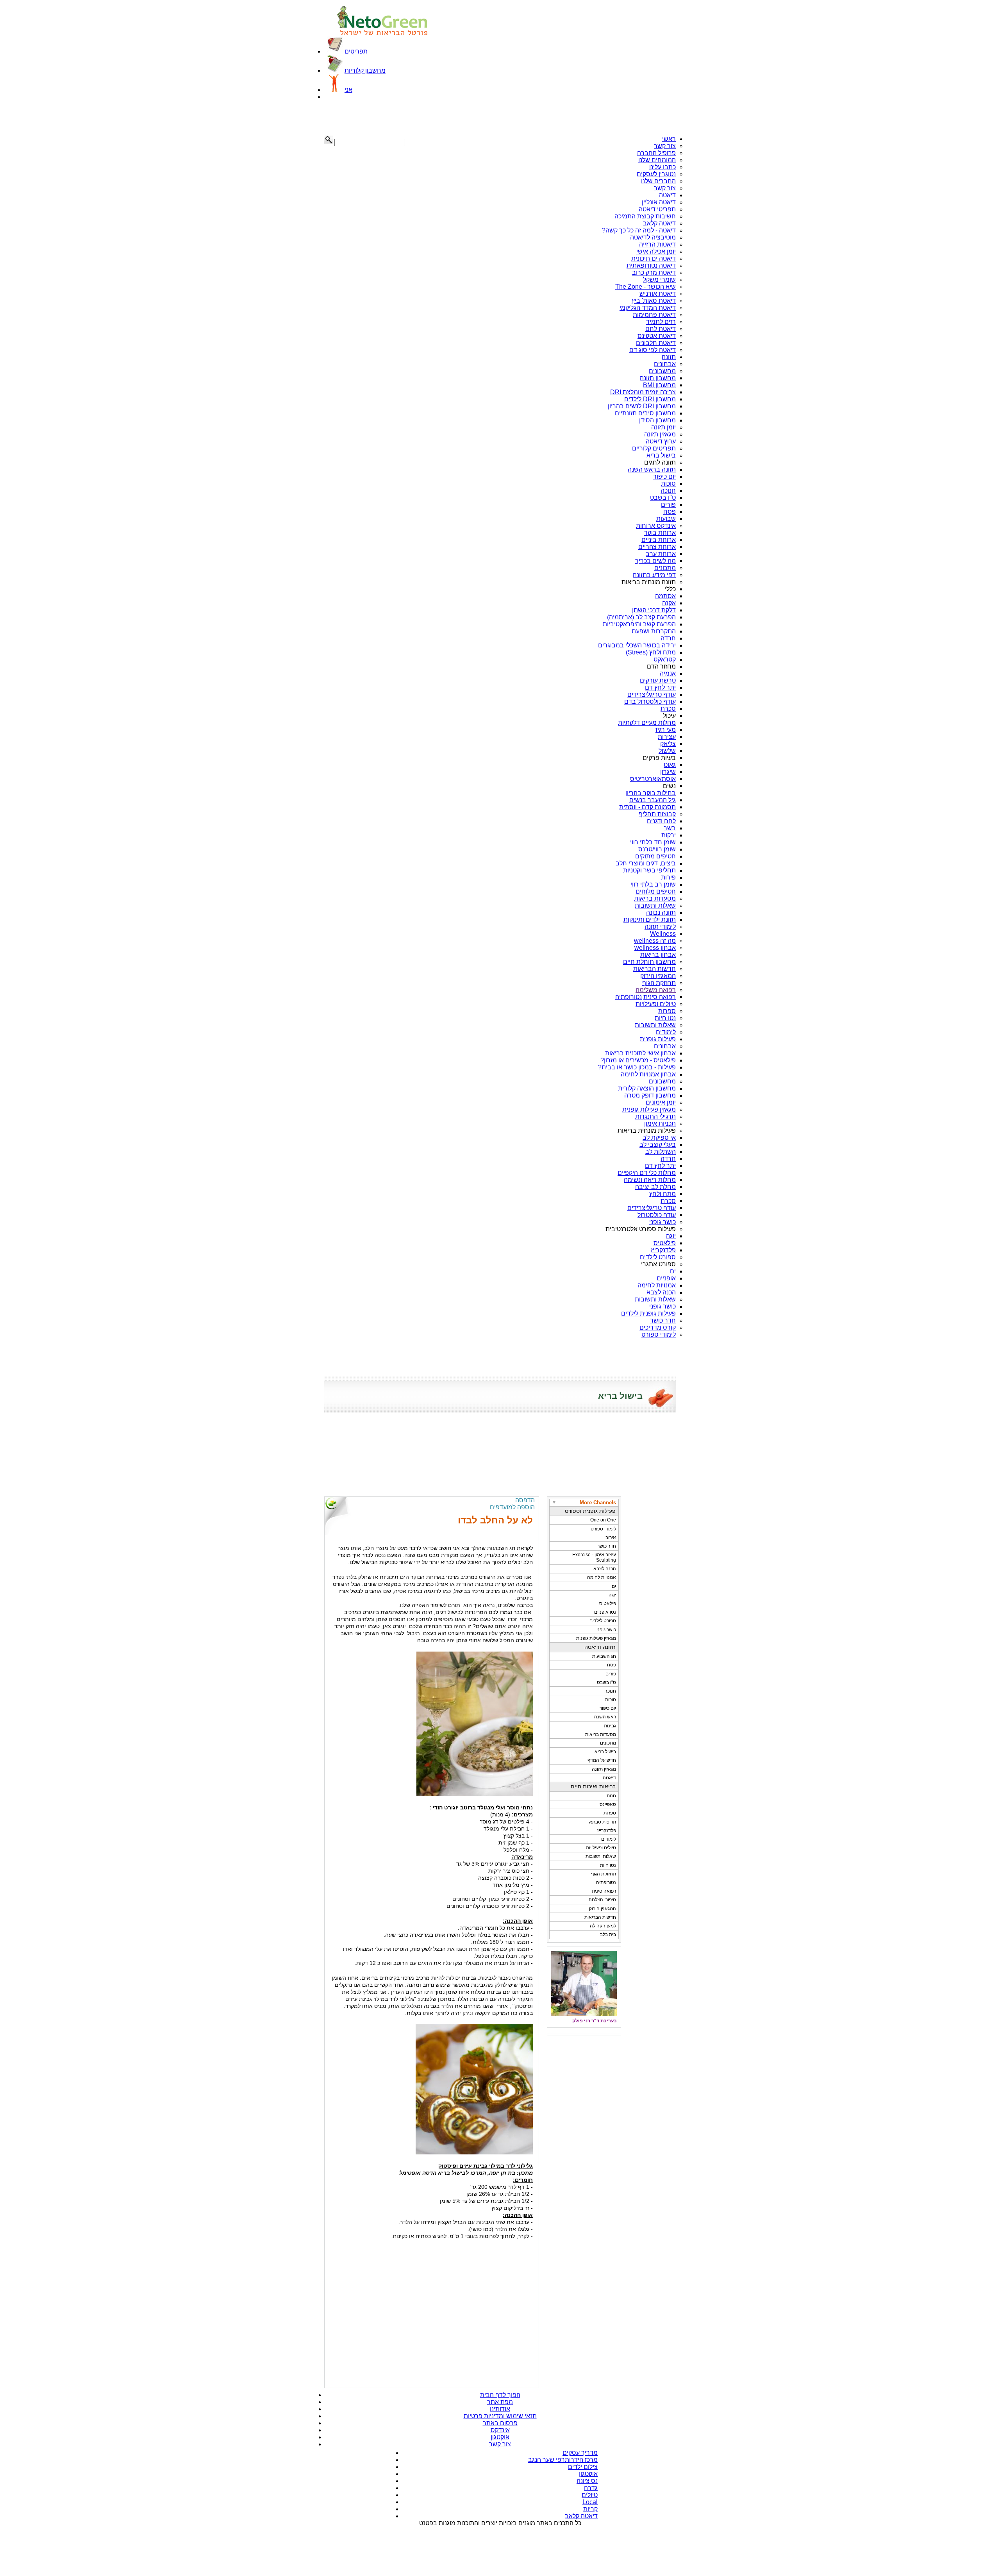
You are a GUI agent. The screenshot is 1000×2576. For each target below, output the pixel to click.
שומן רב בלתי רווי (653, 884)
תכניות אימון (660, 1124)
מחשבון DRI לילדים (650, 399)
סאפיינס (608, 1804)
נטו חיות (665, 1018)
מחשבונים (662, 371)
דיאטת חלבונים (656, 343)
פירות (668, 877)
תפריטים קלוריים (654, 448)
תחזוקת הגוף (659, 983)
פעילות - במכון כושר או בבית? (637, 1067)
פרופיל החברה (656, 153)
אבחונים (665, 364)
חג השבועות (604, 1656)
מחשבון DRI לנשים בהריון (642, 406)
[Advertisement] (363, 118)
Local (590, 2502)
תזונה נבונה (661, 913)
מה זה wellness (655, 941)
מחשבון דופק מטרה (650, 1095)
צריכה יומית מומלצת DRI (643, 392)
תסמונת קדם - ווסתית (647, 807)
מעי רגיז (666, 730)
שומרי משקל (659, 280)
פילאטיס (665, 1243)
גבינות (610, 1726)
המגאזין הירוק (603, 1909)
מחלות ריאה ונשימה (650, 1180)
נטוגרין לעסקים (656, 174)
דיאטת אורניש (658, 294)
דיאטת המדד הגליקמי (648, 308)
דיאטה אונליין (659, 202)
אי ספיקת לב (659, 1138)
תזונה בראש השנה (652, 469)
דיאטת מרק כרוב (654, 273)
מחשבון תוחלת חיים (649, 962)
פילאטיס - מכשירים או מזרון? (638, 1060)
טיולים (590, 2495)
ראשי (669, 139)
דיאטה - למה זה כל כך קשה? (639, 230)
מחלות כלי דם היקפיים (647, 1173)
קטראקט (665, 659)
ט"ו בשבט (663, 498)
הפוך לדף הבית (500, 2395)
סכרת (668, 709)
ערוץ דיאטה (661, 441)
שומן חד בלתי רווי (653, 842)
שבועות (666, 519)
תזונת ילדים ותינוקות (650, 920)
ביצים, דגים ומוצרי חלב (646, 863)
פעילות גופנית (658, 1039)
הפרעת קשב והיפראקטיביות (639, 624)
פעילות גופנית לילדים (648, 1313)
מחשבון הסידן (657, 420)
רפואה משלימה (656, 990)
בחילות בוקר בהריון (651, 793)
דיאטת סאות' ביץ (654, 301)
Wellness (663, 934)
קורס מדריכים (658, 1327)
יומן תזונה (663, 427)
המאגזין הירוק (658, 976)
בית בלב (608, 1934)
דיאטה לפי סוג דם (653, 350)
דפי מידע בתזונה (654, 575)
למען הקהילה (603, 1926)
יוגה (671, 1236)
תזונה (669, 357)
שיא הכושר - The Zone (646, 287)
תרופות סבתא (603, 1822)
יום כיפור (664, 476)
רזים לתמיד (661, 322)
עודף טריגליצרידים (652, 695)
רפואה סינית (660, 997)
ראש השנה (605, 1717)
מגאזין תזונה (660, 434)
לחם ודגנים (661, 821)
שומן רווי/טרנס (657, 849)
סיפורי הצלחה (602, 1900)
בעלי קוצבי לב (658, 1145)
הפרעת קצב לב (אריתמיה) (641, 617)
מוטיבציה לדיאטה (653, 237)
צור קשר (665, 146)
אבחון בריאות (658, 955)
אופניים (666, 1278)
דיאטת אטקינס (657, 336)
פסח (670, 512)
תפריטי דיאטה (657, 209)
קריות (590, 2509)
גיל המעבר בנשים (653, 800)
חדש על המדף (602, 1760)
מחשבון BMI (659, 385)
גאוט (670, 765)
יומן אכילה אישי (656, 251)
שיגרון (668, 772)
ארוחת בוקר (660, 533)
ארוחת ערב (661, 554)
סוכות (668, 484)
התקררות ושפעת (654, 631)
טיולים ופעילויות (656, 1004)
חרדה (668, 638)
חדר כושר (663, 1320)
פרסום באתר (500, 2423)
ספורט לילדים (658, 1257)
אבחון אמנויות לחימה (648, 1074)
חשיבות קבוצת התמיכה (645, 216)
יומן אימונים (661, 1102)
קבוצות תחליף (657, 814)
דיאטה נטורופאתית (651, 265)
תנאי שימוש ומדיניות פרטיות (500, 2416)
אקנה (669, 603)
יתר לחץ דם (660, 687)
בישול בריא (661, 455)
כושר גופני (662, 1222)
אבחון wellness (655, 948)
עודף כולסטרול (657, 1215)
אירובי (610, 1537)
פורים (668, 505)
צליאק (668, 744)
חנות (611, 1796)
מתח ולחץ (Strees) (651, 652)
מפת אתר (500, 2402)
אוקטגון (500, 2437)
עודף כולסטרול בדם (650, 702)
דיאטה (667, 195)
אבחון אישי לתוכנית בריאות (640, 1053)
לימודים (666, 1032)
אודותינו (500, 2409)
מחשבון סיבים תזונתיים (645, 413)
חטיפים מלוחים (656, 891)
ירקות (669, 835)
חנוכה (668, 491)
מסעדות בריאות (655, 898)
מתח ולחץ (662, 1194)
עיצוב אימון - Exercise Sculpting (594, 1557)
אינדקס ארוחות (656, 526)
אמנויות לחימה (657, 1285)
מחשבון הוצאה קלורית (647, 1088)
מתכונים (665, 568)
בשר (670, 828)
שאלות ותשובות (655, 905)
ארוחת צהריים (657, 547)
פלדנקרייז (663, 1250)
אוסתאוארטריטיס (653, 779)
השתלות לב (661, 1152)
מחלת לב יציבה (655, 1187)
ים (673, 1271)
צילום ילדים (583, 2467)
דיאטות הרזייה (657, 244)
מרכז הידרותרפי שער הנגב (563, 2460)
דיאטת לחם (661, 329)
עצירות (667, 737)
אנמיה (668, 673)
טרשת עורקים (658, 680)
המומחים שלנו (657, 160)
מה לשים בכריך (655, 561)
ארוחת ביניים (659, 540)
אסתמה (665, 596)
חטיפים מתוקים (655, 856)
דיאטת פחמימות (654, 315)
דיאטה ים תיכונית (654, 258)
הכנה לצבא (661, 1292)
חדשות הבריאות (654, 969)
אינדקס (500, 2430)
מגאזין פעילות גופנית (649, 1109)
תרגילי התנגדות (655, 1116)
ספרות (667, 1011)
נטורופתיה (629, 997)
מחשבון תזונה (658, 378)
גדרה (591, 2488)
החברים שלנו (658, 181)
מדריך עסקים (580, 2453)
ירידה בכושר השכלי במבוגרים (637, 645)
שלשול (667, 751)
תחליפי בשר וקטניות (649, 870)
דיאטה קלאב (659, 223)
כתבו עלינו (662, 167)
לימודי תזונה (660, 927)
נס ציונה (587, 2481)
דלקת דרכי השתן (654, 610)
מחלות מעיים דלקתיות (647, 723)
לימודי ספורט (659, 1334)
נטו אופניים (605, 1612)
